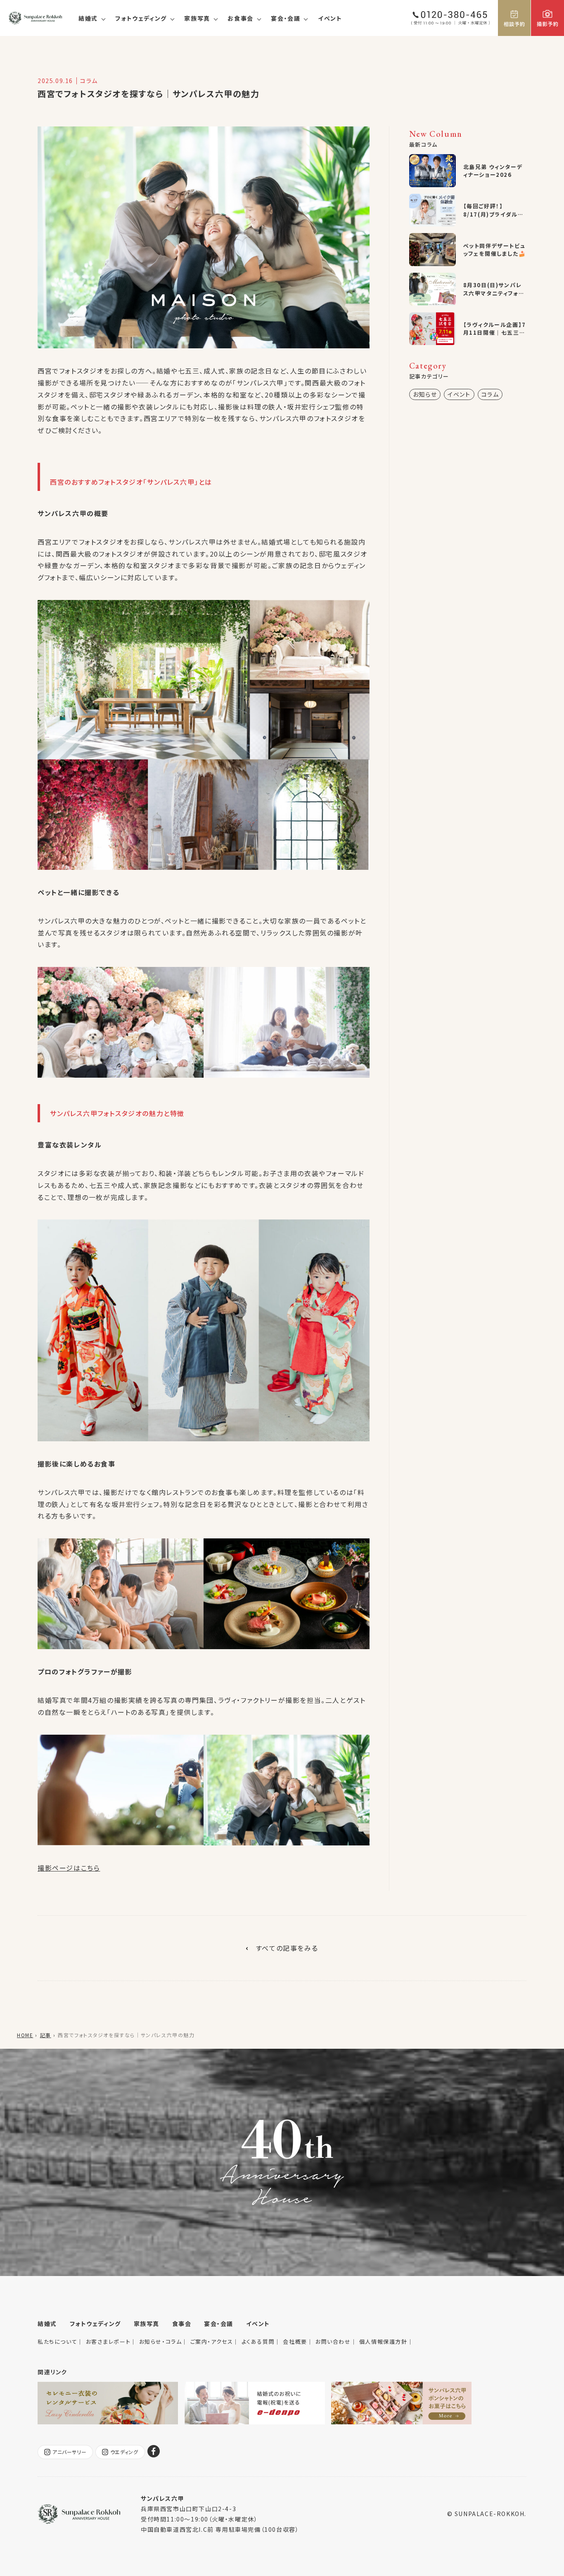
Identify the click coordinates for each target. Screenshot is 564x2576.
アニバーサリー (69, 2452)
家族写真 (197, 18)
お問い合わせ (333, 2341)
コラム (490, 394)
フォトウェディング (141, 18)
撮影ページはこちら (69, 1868)
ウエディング (124, 2452)
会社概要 (295, 2341)
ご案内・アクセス (212, 2341)
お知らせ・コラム (161, 2341)
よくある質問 (258, 2341)
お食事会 (240, 18)
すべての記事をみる (287, 1948)
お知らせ (425, 394)
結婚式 (88, 18)
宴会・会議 (286, 18)
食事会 (182, 2324)
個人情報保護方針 (383, 2341)
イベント (330, 18)
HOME (25, 2035)
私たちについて (57, 2341)
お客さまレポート (108, 2341)
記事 (46, 2035)
